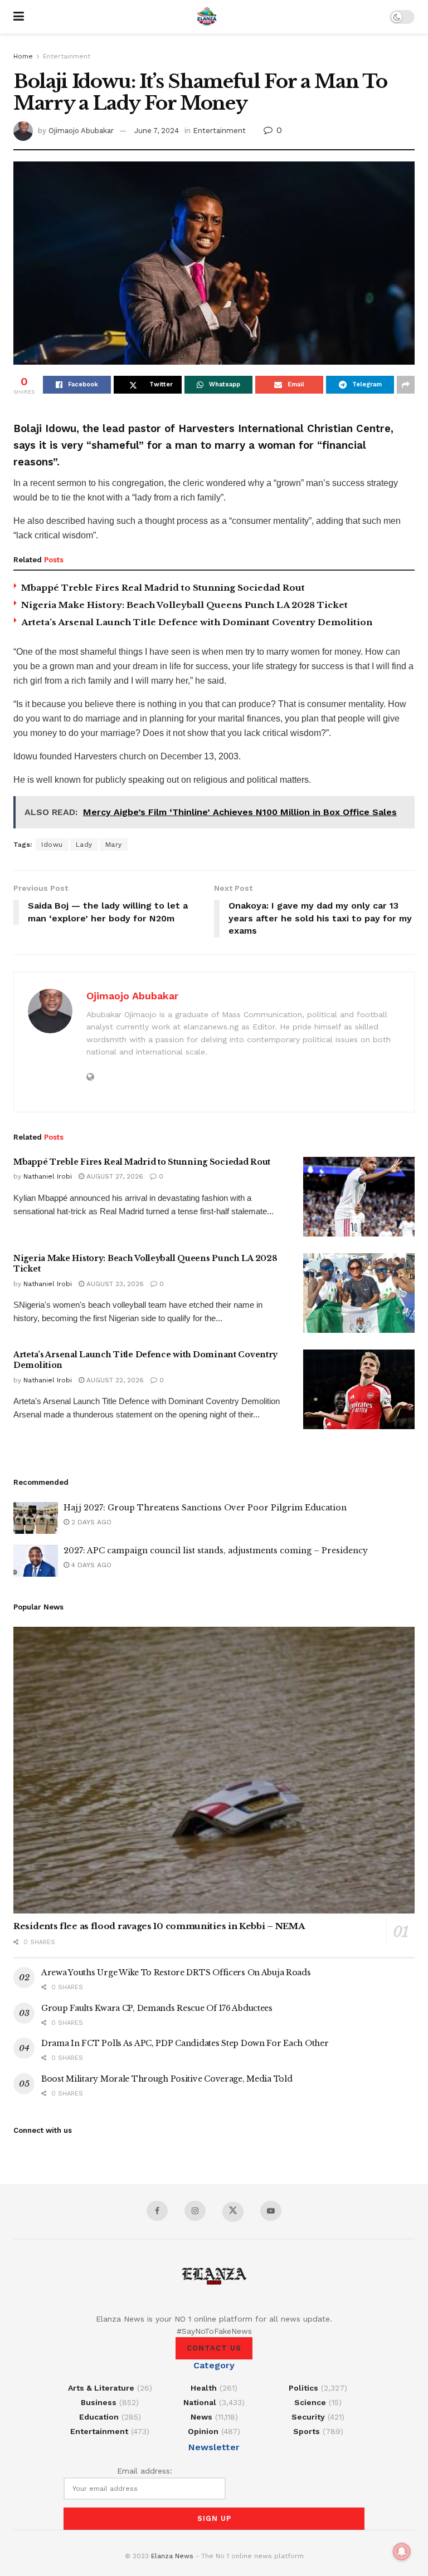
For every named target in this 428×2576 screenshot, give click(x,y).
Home (23, 56)
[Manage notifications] (402, 2552)
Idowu (52, 845)
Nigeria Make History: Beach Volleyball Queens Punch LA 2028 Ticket (184, 605)
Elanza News (172, 2556)
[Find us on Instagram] (195, 2211)
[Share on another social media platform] (406, 385)
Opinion (203, 2431)
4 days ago (90, 1565)
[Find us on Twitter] (233, 2212)
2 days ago (90, 1522)
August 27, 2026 (114, 1176)
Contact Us (214, 2348)
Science (310, 2402)
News (201, 2417)
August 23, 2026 (114, 1284)
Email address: (145, 2471)
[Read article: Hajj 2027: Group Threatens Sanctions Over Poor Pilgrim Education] (36, 1518)
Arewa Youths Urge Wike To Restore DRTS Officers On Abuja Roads (176, 1973)
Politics (303, 2388)
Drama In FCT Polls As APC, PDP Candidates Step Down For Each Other (185, 2043)
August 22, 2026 (114, 1380)
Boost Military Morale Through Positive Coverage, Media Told (167, 2079)
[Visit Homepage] (207, 17)
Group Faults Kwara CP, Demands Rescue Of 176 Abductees (157, 2008)
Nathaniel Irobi (48, 1176)
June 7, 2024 (157, 131)
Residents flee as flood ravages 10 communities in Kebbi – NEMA (159, 1926)
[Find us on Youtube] (271, 2211)
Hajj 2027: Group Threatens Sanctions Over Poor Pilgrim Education (205, 1508)
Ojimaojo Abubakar (81, 131)
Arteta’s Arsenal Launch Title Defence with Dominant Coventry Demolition (197, 622)
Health (204, 2388)
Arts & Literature (101, 2388)
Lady (84, 845)
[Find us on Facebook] (157, 2211)
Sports (307, 2431)
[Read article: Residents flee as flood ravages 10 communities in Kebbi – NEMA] (214, 1770)
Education (99, 2417)
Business (99, 2402)
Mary (114, 845)
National (200, 2402)
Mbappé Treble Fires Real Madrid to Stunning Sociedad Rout (163, 588)
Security (308, 2417)
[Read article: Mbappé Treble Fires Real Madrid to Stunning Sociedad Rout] (359, 1197)
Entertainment (67, 56)
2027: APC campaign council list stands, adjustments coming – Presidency (216, 1550)
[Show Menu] (19, 17)
